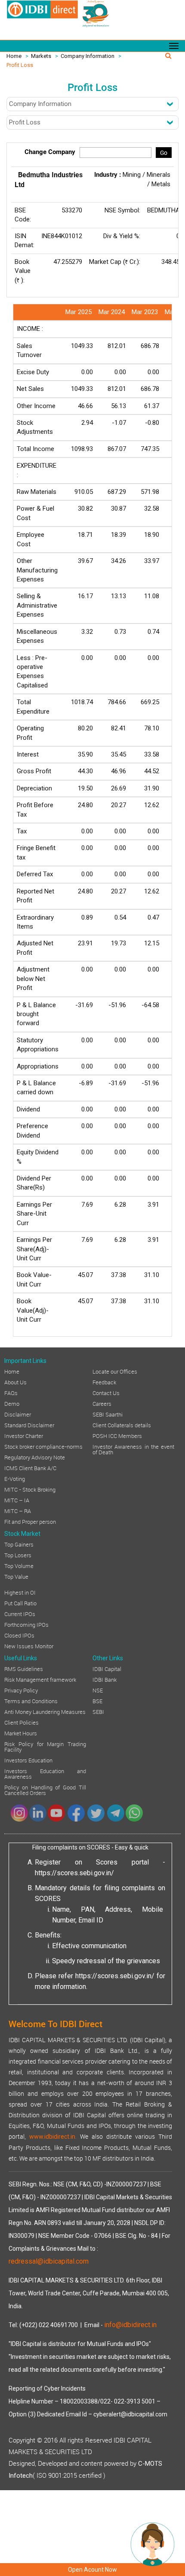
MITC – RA (18, 1510)
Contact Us (106, 1392)
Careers (102, 1403)
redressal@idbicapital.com (49, 2261)
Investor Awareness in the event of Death (133, 1449)
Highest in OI (20, 1592)
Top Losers (18, 1555)
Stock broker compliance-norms (43, 1446)
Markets (41, 56)
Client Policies (22, 1722)
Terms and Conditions (31, 1701)
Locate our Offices (115, 1371)
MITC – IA (17, 1500)
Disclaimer (18, 1414)
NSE (98, 1690)
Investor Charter (24, 1435)
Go (164, 153)
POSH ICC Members (117, 1435)
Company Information (88, 56)
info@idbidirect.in (130, 2325)
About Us (15, 1382)
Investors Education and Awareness (45, 1773)
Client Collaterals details (122, 1425)
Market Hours (21, 1733)
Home (14, 56)
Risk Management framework (40, 1679)
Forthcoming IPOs (26, 1624)
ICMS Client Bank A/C (30, 1468)
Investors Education (28, 1760)
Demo (12, 1403)
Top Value (16, 1576)
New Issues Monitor (29, 1646)
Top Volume (19, 1565)
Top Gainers (19, 1544)
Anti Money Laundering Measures (45, 1711)
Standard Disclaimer (29, 1425)
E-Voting (15, 1478)
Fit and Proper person (30, 1521)
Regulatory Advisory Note (35, 1457)
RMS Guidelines (24, 1668)
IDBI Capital (107, 1668)
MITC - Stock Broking (30, 1489)
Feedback (104, 1382)
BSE (97, 1701)
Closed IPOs (19, 1635)
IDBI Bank (105, 1679)
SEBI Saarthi (108, 1414)
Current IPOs (20, 1613)
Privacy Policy (21, 1690)
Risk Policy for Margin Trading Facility (45, 1746)
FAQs (11, 1392)
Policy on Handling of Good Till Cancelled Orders (45, 1790)
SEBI (98, 1711)
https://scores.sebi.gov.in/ (74, 1873)
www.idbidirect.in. (53, 2137)
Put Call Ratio (20, 1603)
